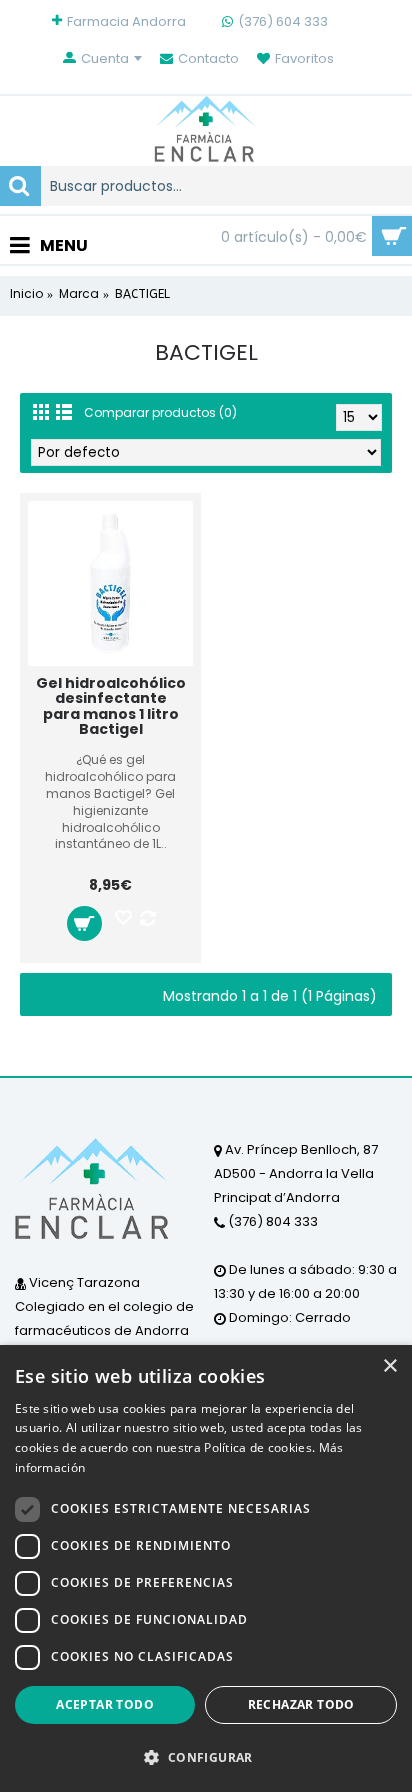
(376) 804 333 (271, 1221)
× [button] (389, 1366)
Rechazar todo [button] (301, 1704)
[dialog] (206, 1568)
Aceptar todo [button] (105, 1704)
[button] (206, 1757)
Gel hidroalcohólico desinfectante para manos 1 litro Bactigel (111, 706)
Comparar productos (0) (160, 412)
